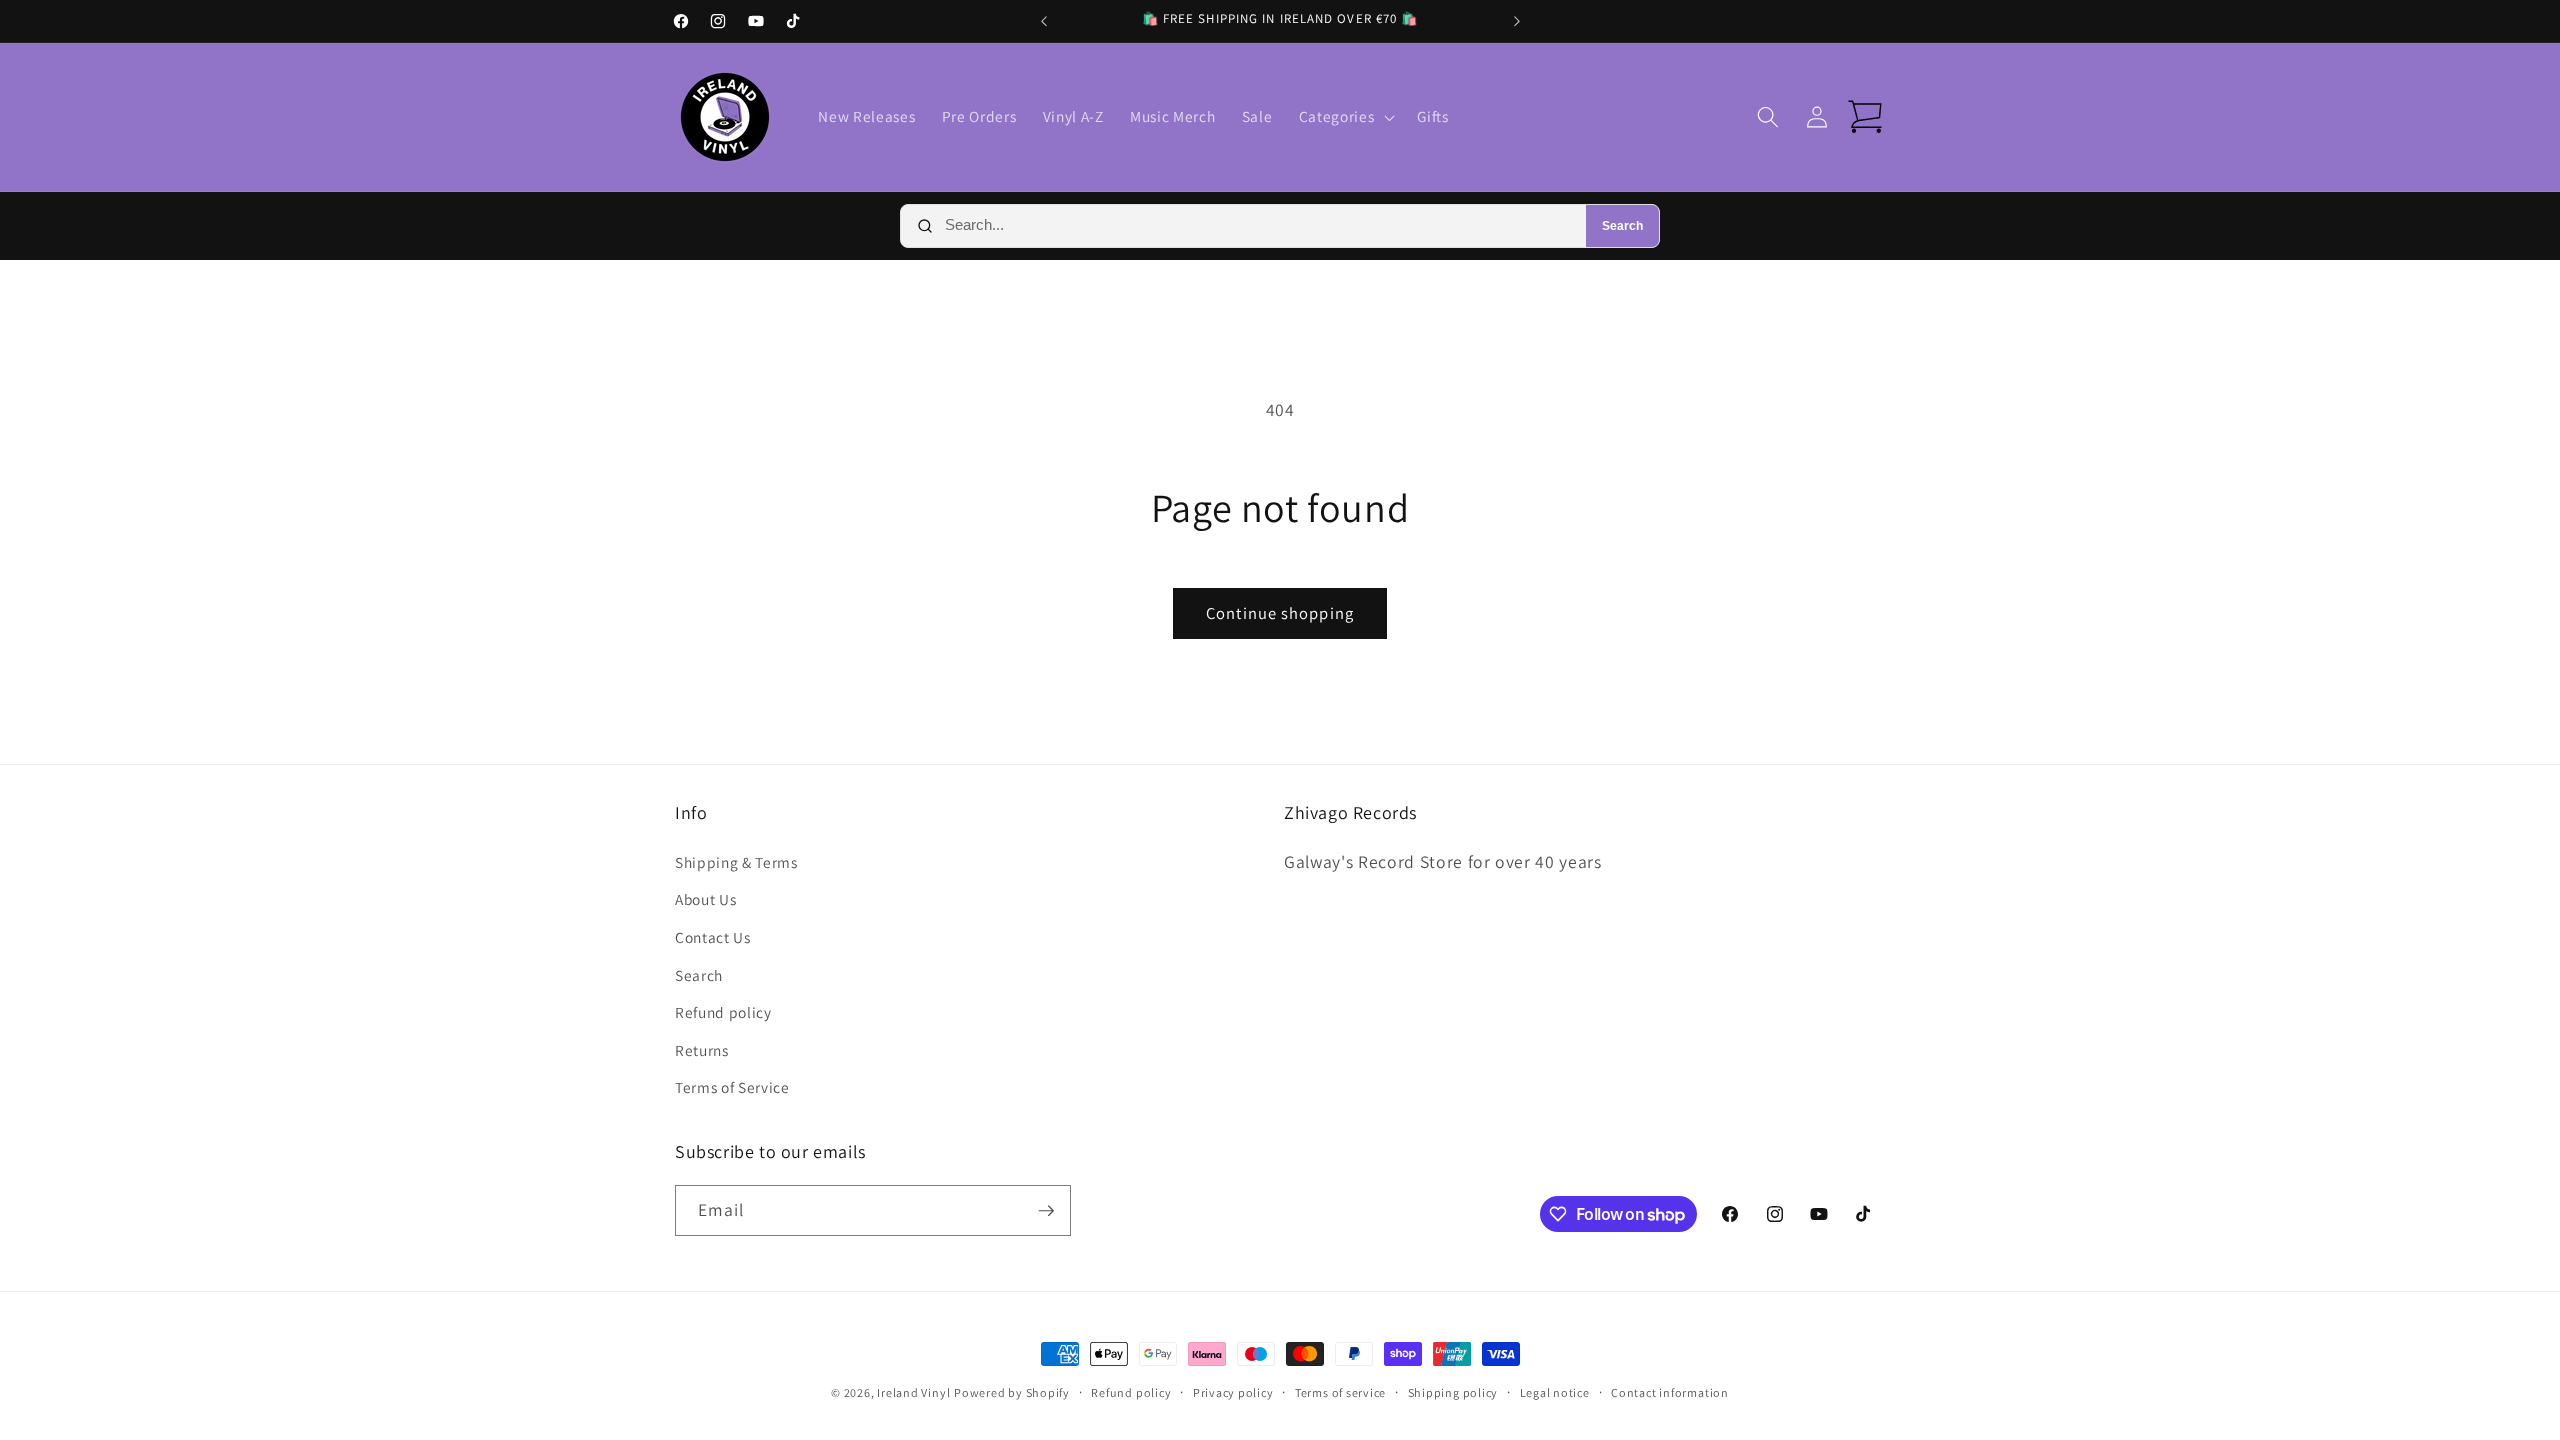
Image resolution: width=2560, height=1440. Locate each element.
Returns (702, 1050)
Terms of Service (732, 1087)
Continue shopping (1280, 613)
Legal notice (1555, 1392)
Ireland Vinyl (913, 1392)
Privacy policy (1233, 1392)
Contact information (1670, 1392)
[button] (1345, 117)
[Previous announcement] (1044, 21)
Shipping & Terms (736, 862)
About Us (705, 899)
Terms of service (1340, 1392)
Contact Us (713, 937)
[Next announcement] (1517, 21)
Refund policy (723, 1012)
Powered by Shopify (1012, 1392)
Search (1622, 226)
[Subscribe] (1046, 1211)
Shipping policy (1453, 1392)
